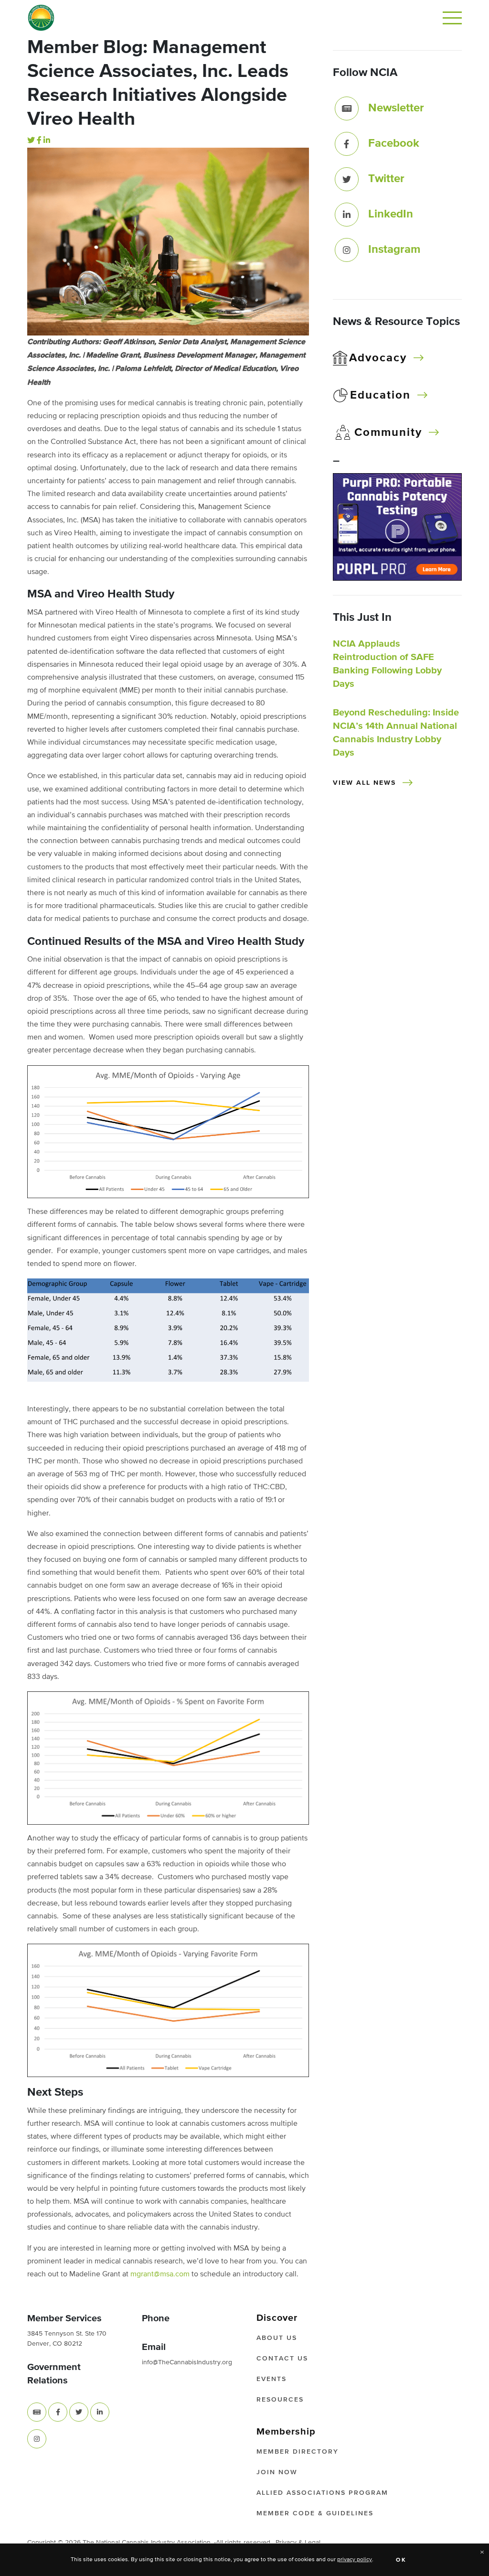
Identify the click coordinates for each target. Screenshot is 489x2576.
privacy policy (355, 2560)
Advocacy (378, 358)
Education (380, 395)
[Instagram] (347, 250)
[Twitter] (31, 141)
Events (271, 2379)
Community (388, 433)
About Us (277, 2338)
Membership (286, 2432)
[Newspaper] (37, 2412)
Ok (401, 2560)
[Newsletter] (347, 108)
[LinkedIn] (47, 141)
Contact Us (282, 2359)
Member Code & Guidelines (315, 2513)
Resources (280, 2400)
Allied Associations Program (322, 2493)
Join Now (277, 2472)
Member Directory (298, 2452)
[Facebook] (39, 141)
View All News (364, 783)
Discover (277, 2318)
